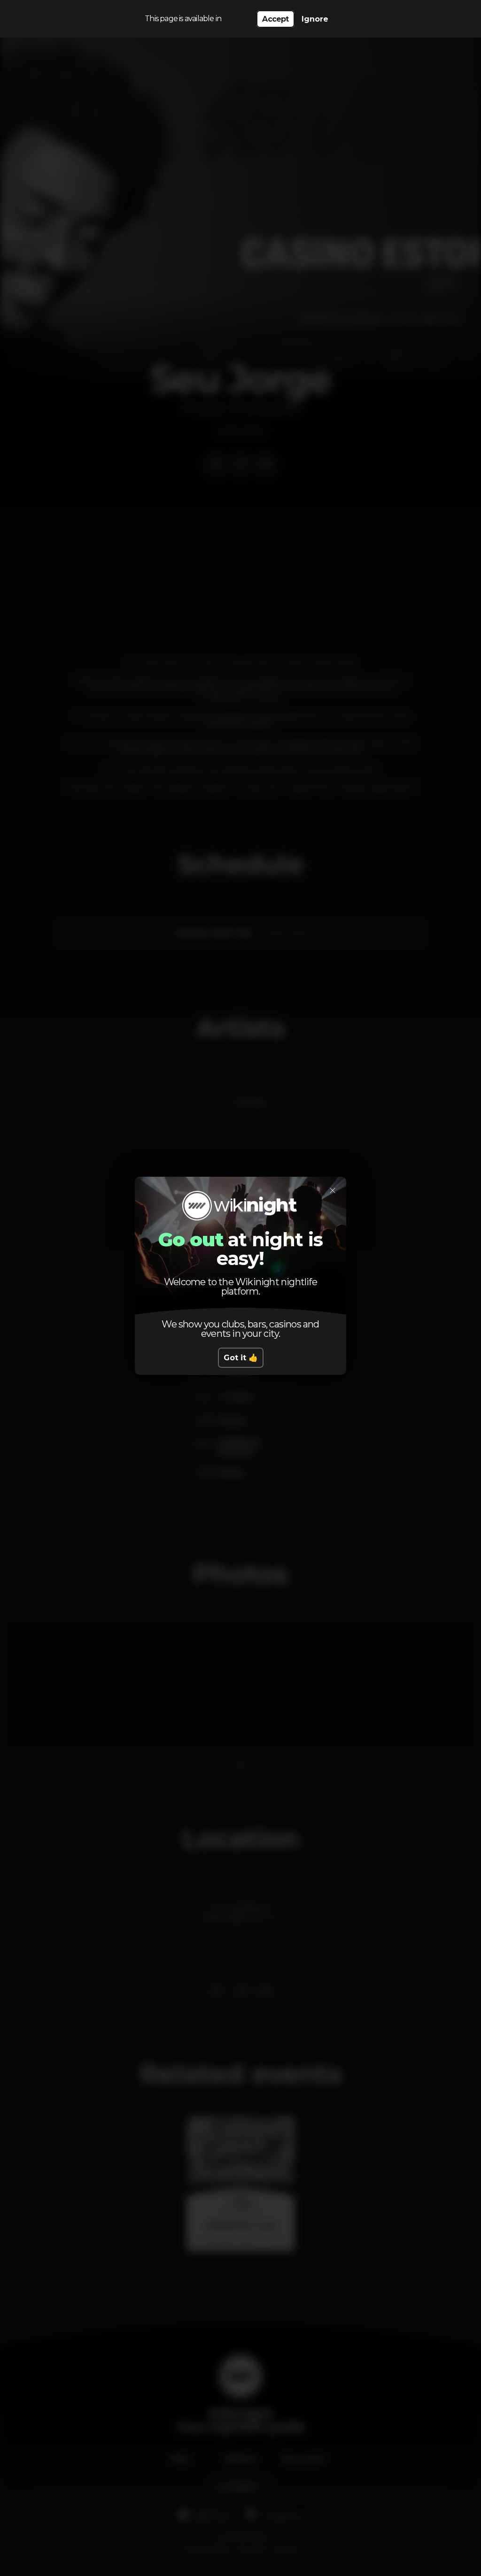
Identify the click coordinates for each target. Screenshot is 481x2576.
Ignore (315, 19)
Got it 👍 (241, 1358)
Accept (275, 19)
